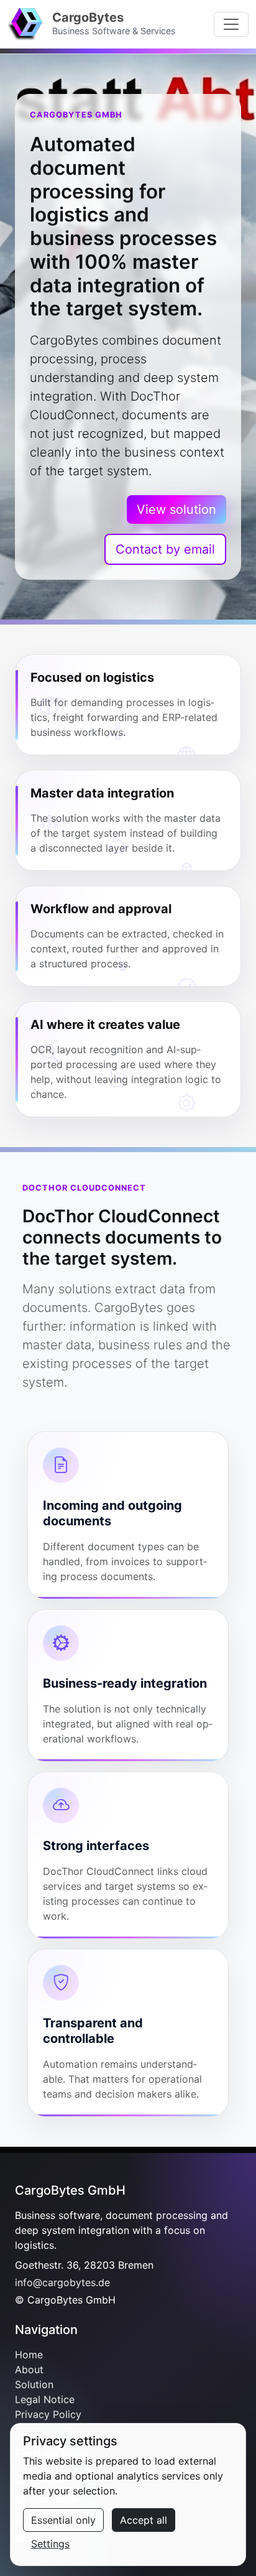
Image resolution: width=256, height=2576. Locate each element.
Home (29, 2355)
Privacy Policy (48, 2414)
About (29, 2369)
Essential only (63, 2520)
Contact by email (165, 549)
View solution (176, 509)
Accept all (144, 2520)
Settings (50, 2544)
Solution (34, 2384)
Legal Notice (45, 2399)
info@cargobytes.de (62, 2282)
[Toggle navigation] (231, 24)
